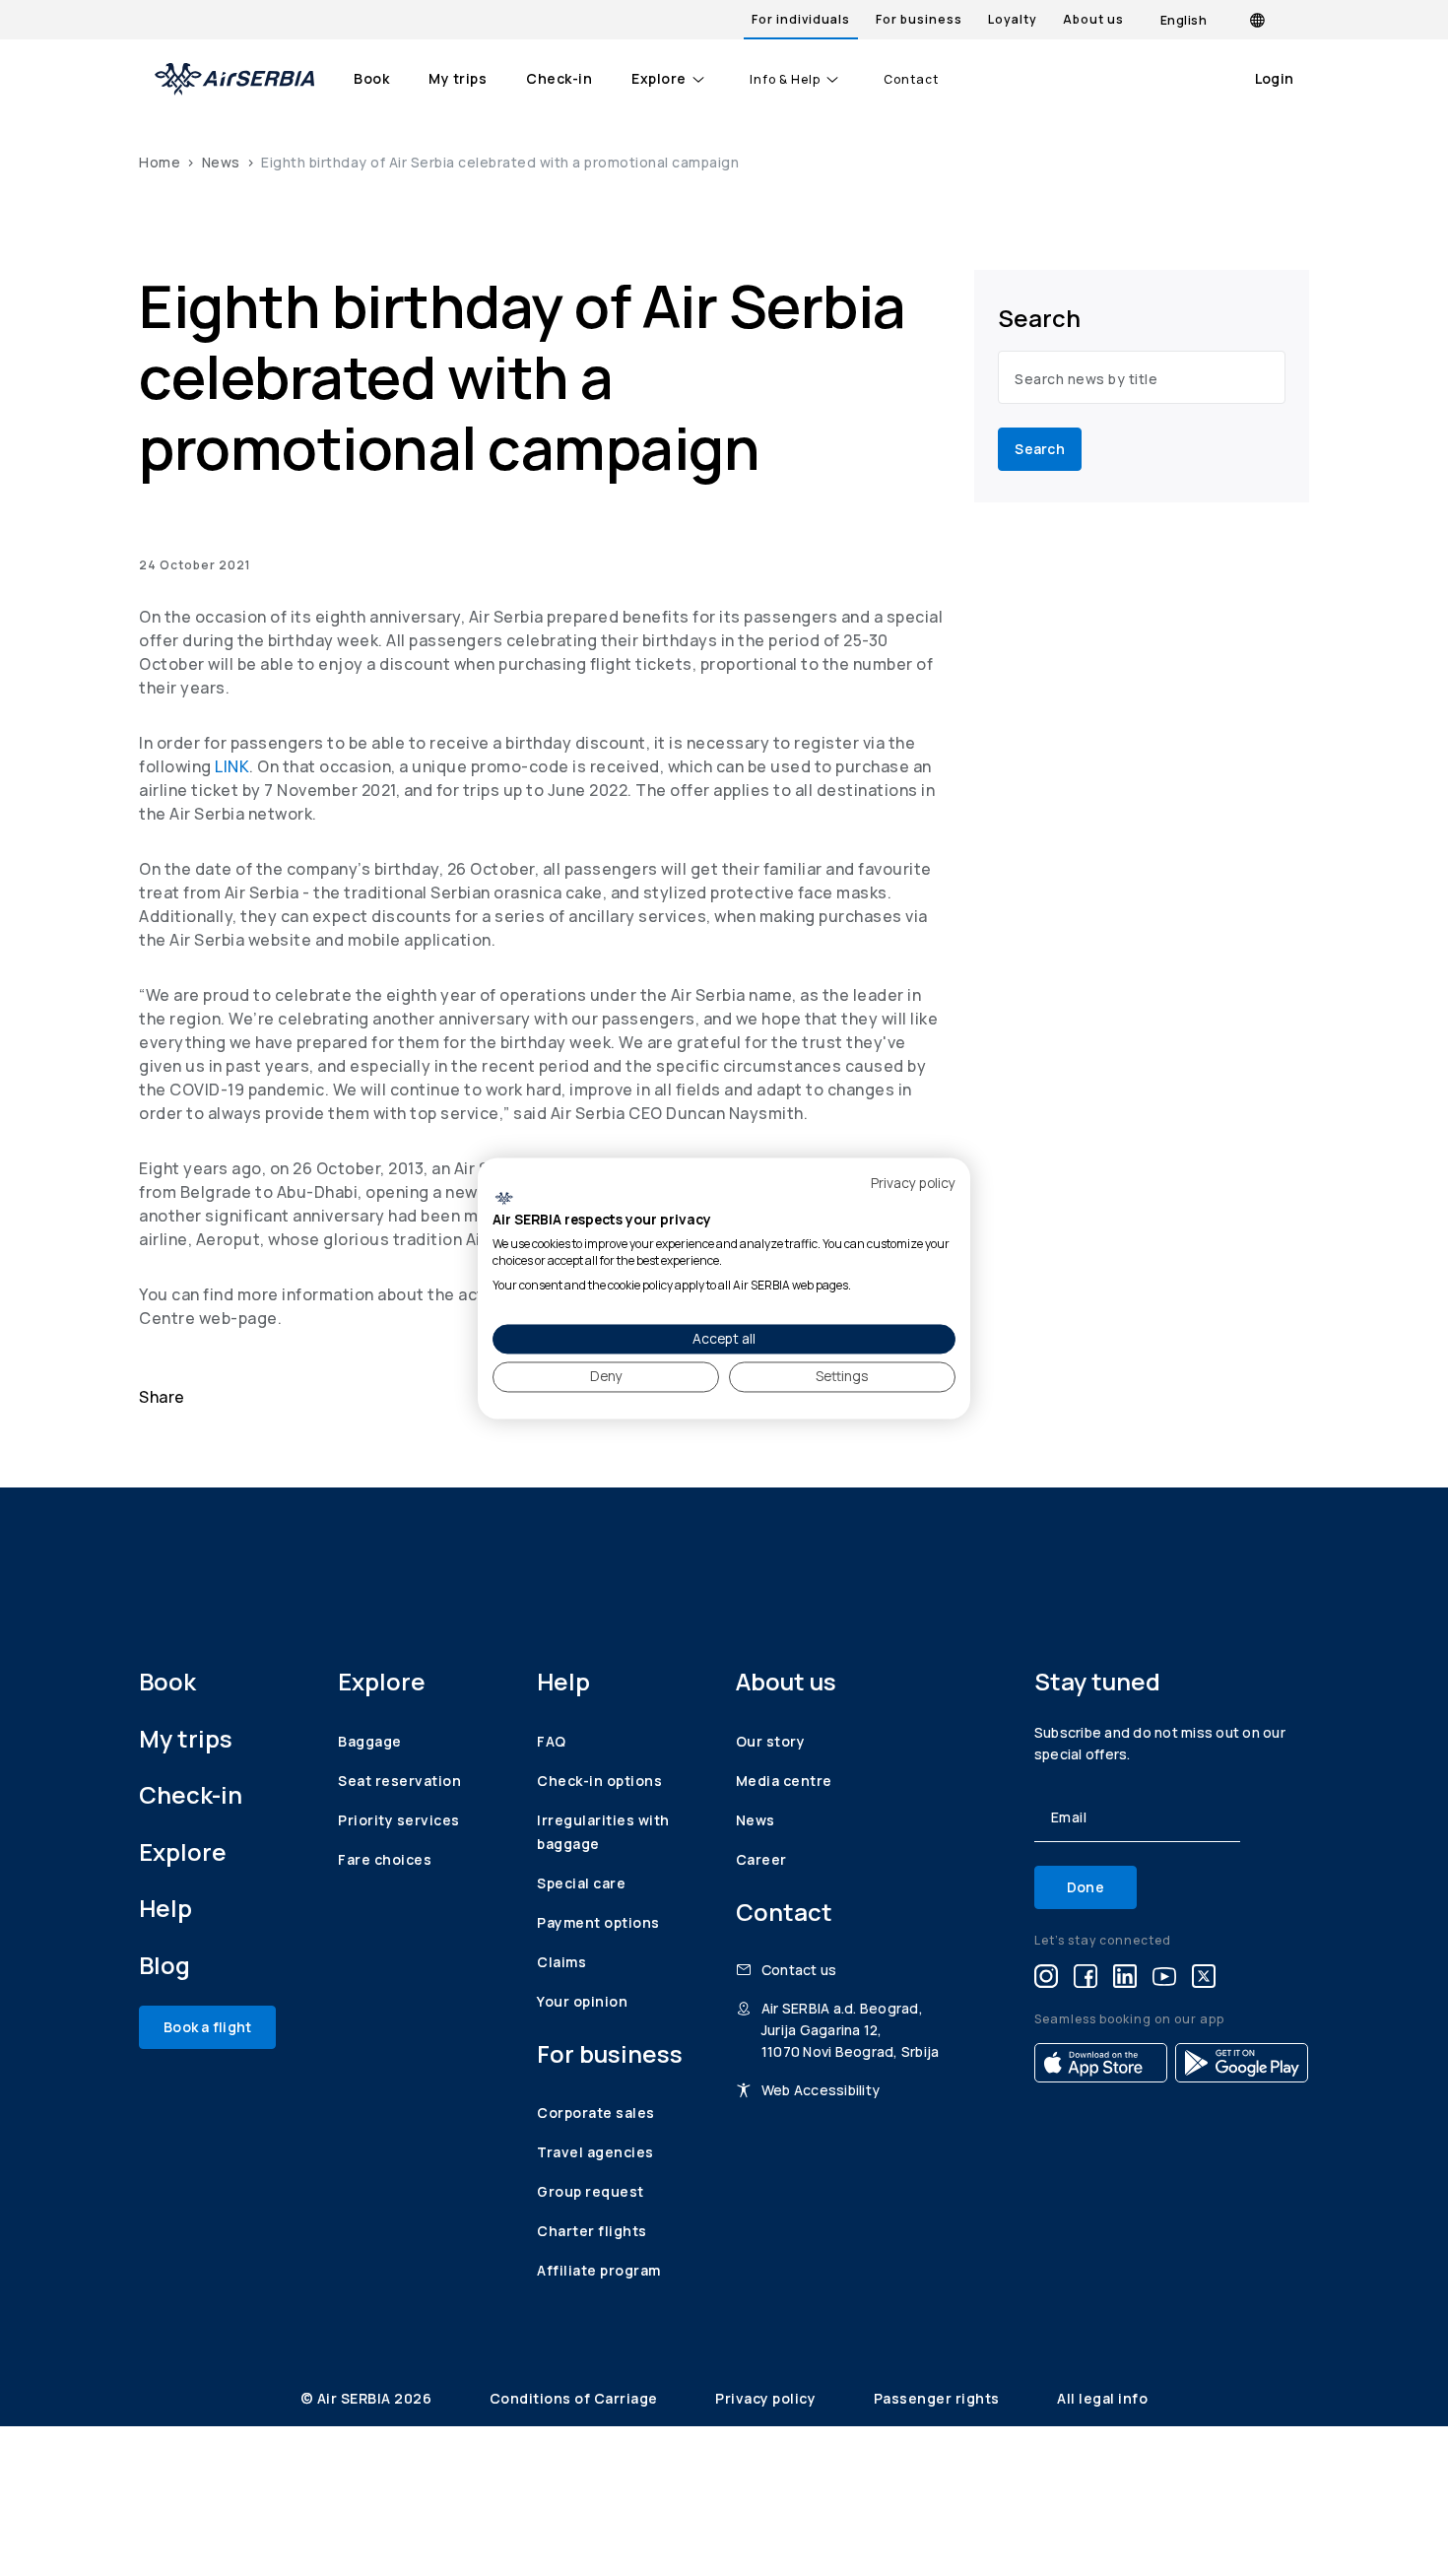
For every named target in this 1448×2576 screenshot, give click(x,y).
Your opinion (582, 2001)
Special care (581, 1883)
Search (1040, 449)
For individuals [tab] (801, 19)
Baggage (370, 1741)
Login (1274, 78)
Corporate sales (596, 2113)
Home (160, 162)
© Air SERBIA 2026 (368, 2398)
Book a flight (207, 2027)
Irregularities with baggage (603, 1832)
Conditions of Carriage (576, 2398)
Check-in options (599, 1781)
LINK (232, 766)
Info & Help (785, 80)
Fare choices (385, 1859)
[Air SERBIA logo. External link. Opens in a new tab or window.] (504, 1199)
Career (761, 1859)
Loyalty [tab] (1013, 19)
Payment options (598, 1922)
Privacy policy (767, 2398)
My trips (458, 78)
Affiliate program (599, 2270)
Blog (165, 1965)
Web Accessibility (821, 2090)
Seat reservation (399, 1781)
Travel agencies (595, 2152)
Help (165, 1908)
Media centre (784, 1781)
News (221, 162)
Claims (561, 1962)
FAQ (552, 1741)
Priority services (399, 1820)
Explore (659, 78)
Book (371, 78)
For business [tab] (919, 19)
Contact (911, 80)
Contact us (799, 1970)
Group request (591, 2191)
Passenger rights (939, 2398)
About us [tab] (1093, 19)
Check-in (559, 78)
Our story (771, 1741)
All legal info (1102, 2398)
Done (1086, 1887)
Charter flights (592, 2231)
